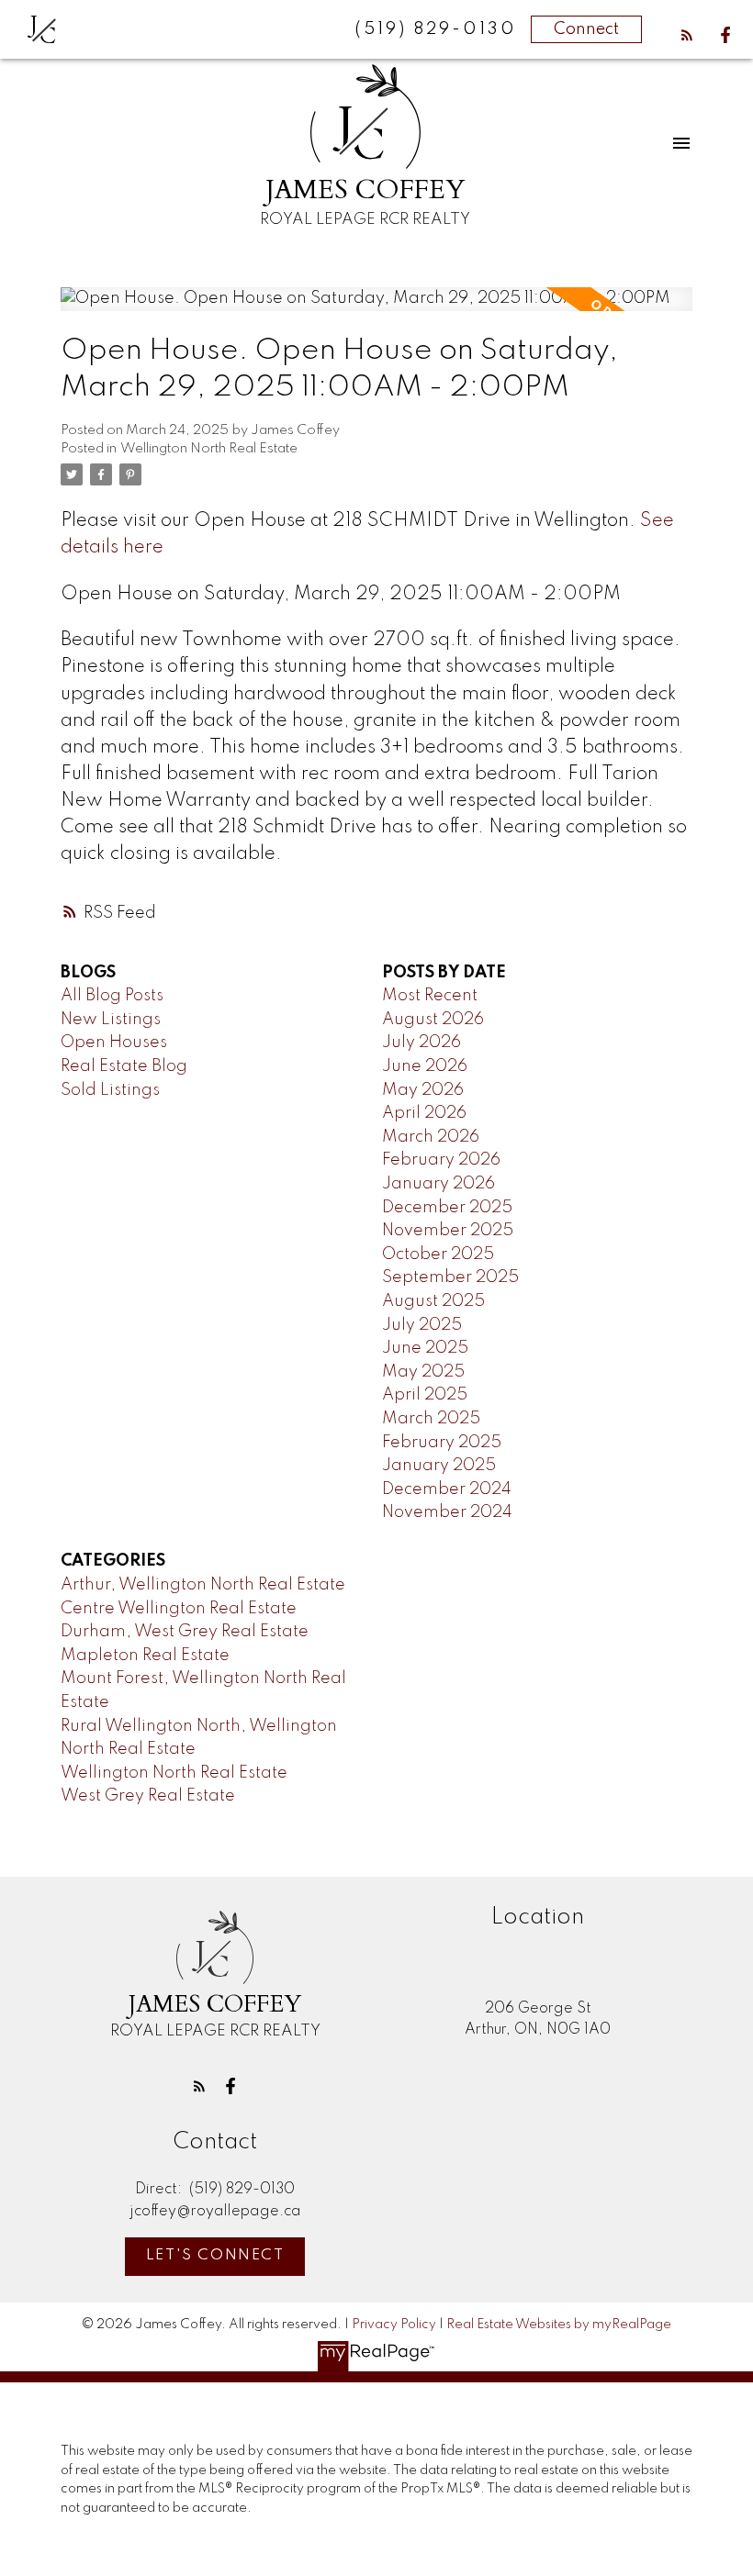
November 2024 (447, 1512)
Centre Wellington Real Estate (179, 1609)
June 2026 (425, 1066)
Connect (586, 29)
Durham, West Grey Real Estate (185, 1632)
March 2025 (431, 1419)
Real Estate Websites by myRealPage (559, 2325)
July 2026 (421, 1043)
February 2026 (441, 1160)
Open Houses (114, 1043)
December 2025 (447, 1208)
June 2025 (425, 1348)
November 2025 (448, 1231)
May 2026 (423, 1090)
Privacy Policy (394, 2325)
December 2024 (447, 1489)
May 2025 (423, 1372)
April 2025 (425, 1395)
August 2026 (433, 1020)
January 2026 (438, 1184)
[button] (687, 35)
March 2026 (431, 1137)
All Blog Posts (112, 996)
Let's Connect (215, 2256)
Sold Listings (110, 1090)
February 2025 (442, 1443)
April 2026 (424, 1113)
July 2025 (422, 1325)
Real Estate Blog (124, 1066)
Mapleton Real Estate (145, 1656)
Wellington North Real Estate (209, 449)
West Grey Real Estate (148, 1796)
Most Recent (430, 996)
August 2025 (433, 1301)
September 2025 (450, 1277)
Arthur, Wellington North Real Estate (203, 1585)
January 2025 (439, 1466)
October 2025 (438, 1255)
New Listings (111, 1020)
